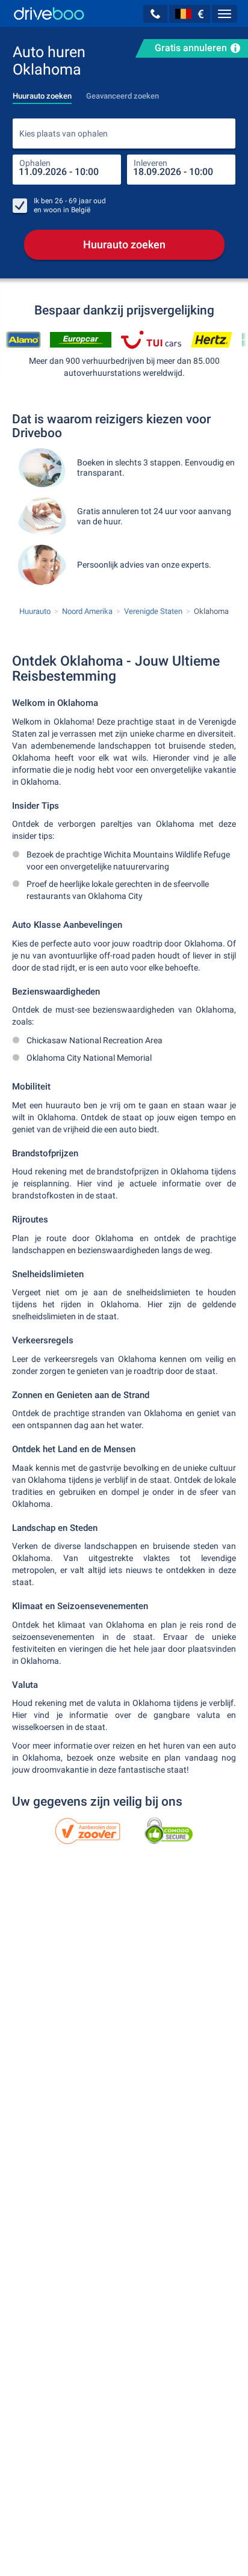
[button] (155, 14)
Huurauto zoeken (124, 244)
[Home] (49, 14)
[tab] (42, 93)
